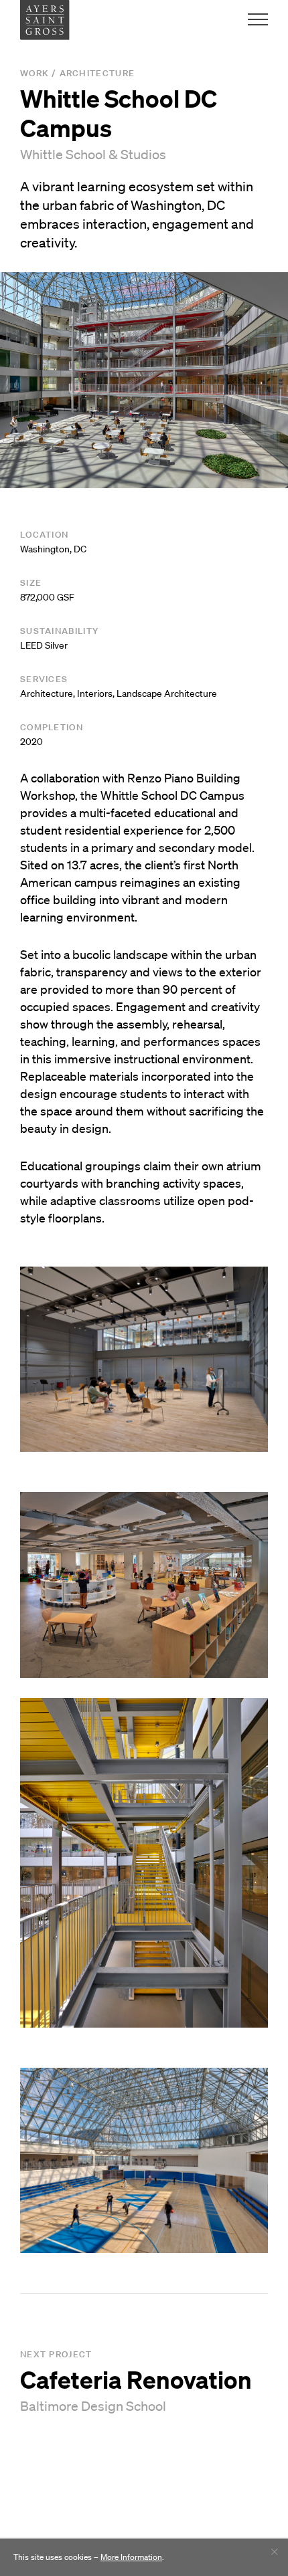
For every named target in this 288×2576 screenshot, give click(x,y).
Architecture (97, 73)
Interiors (95, 693)
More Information (131, 2557)
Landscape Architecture (167, 693)
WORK (34, 73)
